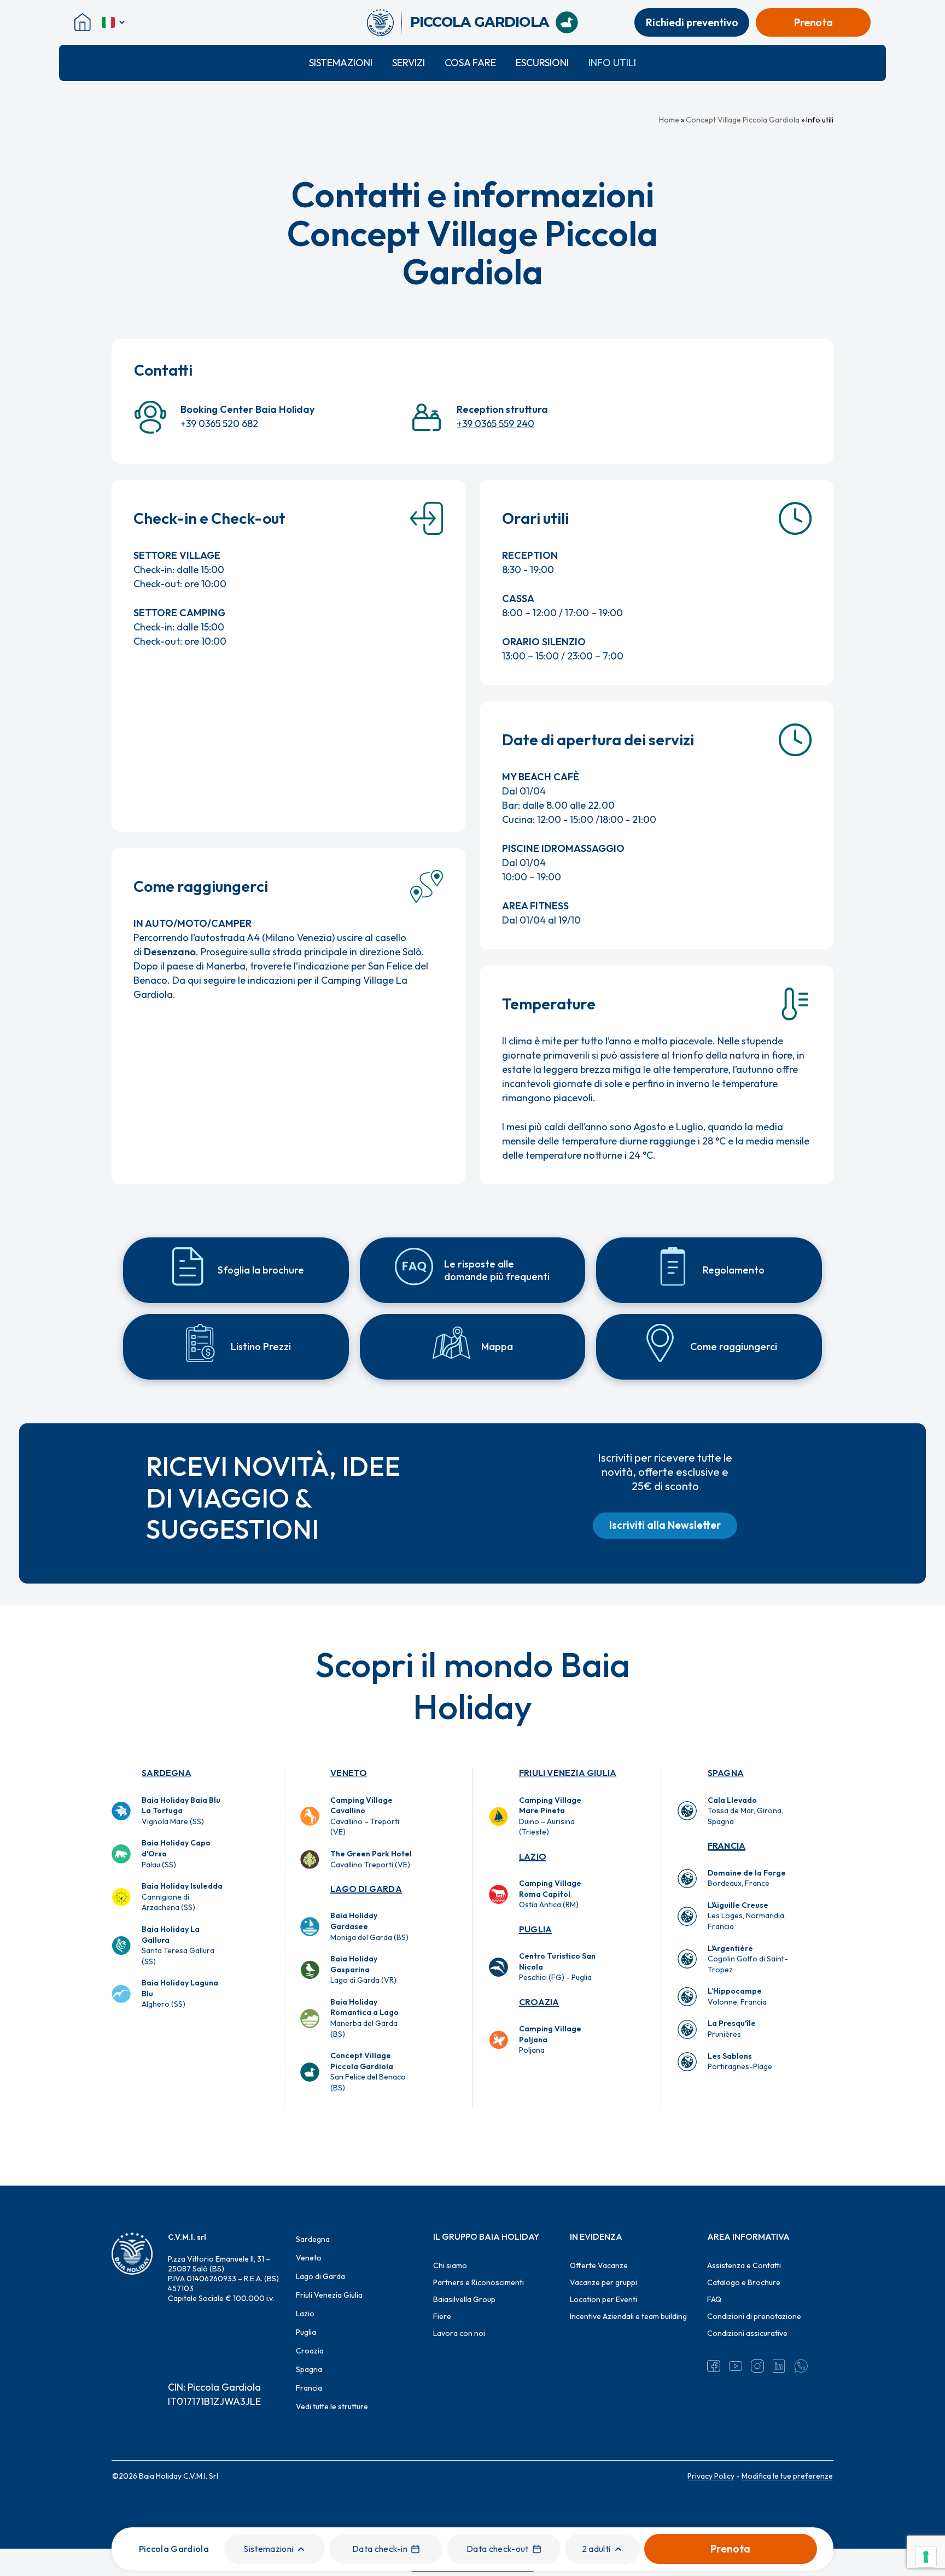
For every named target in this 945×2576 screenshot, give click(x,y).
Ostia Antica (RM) (550, 1894)
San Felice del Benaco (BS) (368, 2072)
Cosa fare (470, 63)
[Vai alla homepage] (384, 22)
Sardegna (167, 1773)
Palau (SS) (176, 1853)
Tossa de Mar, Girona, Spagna (745, 1811)
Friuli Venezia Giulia (568, 1773)
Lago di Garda (366, 1889)
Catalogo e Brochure (744, 2282)
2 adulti (596, 2549)
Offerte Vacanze (599, 2265)
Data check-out (497, 2549)
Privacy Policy (711, 2476)
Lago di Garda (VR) (363, 1969)
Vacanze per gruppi (603, 2282)
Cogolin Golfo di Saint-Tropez (748, 1959)
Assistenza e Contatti (744, 2265)
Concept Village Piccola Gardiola (743, 120)
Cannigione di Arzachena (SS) (182, 1897)
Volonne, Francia (737, 1996)
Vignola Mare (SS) (181, 1811)
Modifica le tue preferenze (787, 2476)
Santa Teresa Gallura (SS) (178, 1945)
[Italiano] (114, 22)
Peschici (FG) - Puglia (557, 1967)
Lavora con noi (459, 2333)
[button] (665, 1526)
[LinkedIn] (779, 2366)
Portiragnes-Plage (740, 2061)
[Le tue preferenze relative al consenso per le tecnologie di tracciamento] (926, 2557)
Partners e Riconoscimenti (479, 2282)
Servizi (409, 63)
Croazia (539, 2002)
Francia (727, 1845)
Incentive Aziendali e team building (628, 2316)
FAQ (714, 2299)
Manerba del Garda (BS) (364, 2018)
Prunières (732, 2029)
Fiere (442, 2316)
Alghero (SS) (180, 1993)
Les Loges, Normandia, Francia (747, 1916)
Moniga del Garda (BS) (369, 1926)
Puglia (535, 1929)
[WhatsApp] (801, 2366)
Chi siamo (450, 2265)
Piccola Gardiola (174, 2549)
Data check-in (380, 2549)
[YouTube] (736, 2366)
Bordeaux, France (747, 1878)
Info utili (612, 63)
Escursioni (542, 63)
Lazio (533, 1856)
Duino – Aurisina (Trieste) (550, 1816)
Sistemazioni (341, 63)
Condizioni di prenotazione (754, 2316)
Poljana (550, 2039)
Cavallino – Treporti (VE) (365, 1816)
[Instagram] (757, 2366)
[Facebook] (714, 2366)
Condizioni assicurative (747, 2333)
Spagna (726, 1773)
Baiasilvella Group (464, 2299)
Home (669, 120)
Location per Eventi (603, 2299)
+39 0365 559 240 (495, 424)
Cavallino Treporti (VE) (371, 1859)
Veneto (349, 1773)
